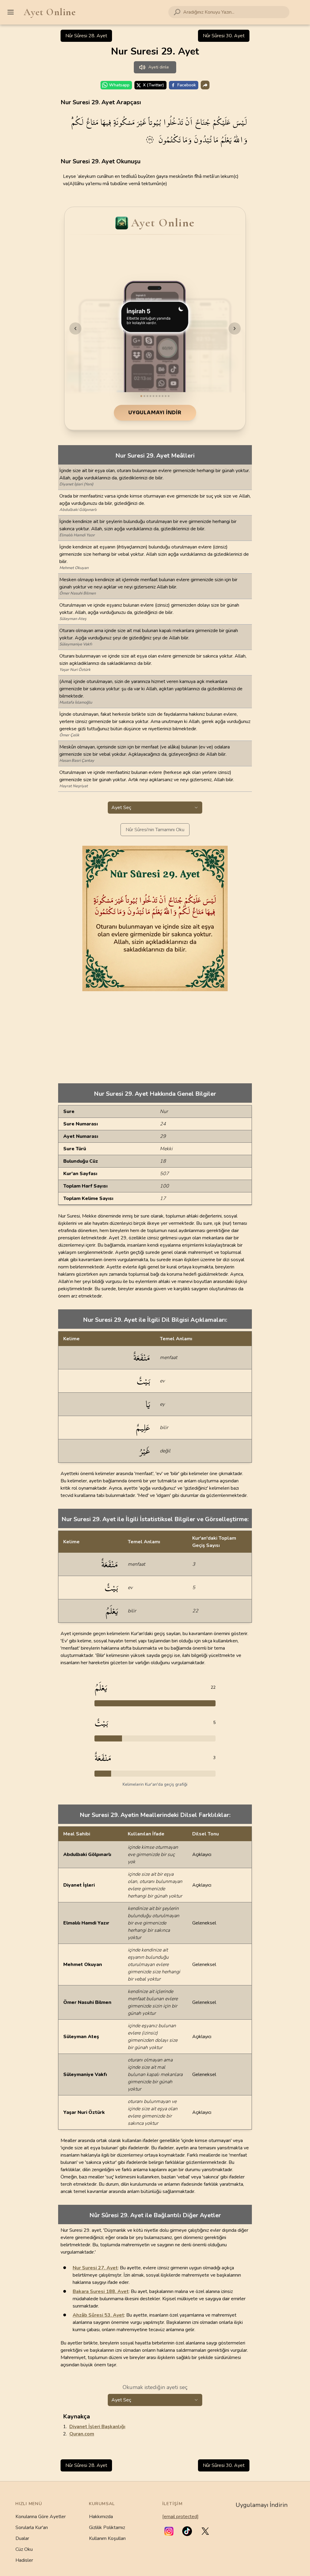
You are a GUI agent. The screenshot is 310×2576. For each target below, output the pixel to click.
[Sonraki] (235, 328)
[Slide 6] (157, 396)
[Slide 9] (166, 396)
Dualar (22, 2538)
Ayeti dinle (159, 67)
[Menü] (11, 12)
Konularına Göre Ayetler (41, 2517)
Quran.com (82, 2434)
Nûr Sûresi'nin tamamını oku (155, 830)
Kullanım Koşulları (107, 2538)
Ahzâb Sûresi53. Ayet (98, 2315)
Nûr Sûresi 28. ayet (86, 36)
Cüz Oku (24, 2549)
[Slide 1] (141, 396)
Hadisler (24, 2560)
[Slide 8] (163, 396)
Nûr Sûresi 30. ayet (224, 36)
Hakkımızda (101, 2517)
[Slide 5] (153, 396)
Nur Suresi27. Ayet (95, 2268)
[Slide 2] (144, 396)
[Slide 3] (147, 396)
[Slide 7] (160, 396)
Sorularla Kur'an (32, 2528)
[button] (169, 2531)
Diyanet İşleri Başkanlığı (97, 2427)
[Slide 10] (169, 396)
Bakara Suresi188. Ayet (101, 2291)
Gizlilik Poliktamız (107, 2528)
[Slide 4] (150, 396)
